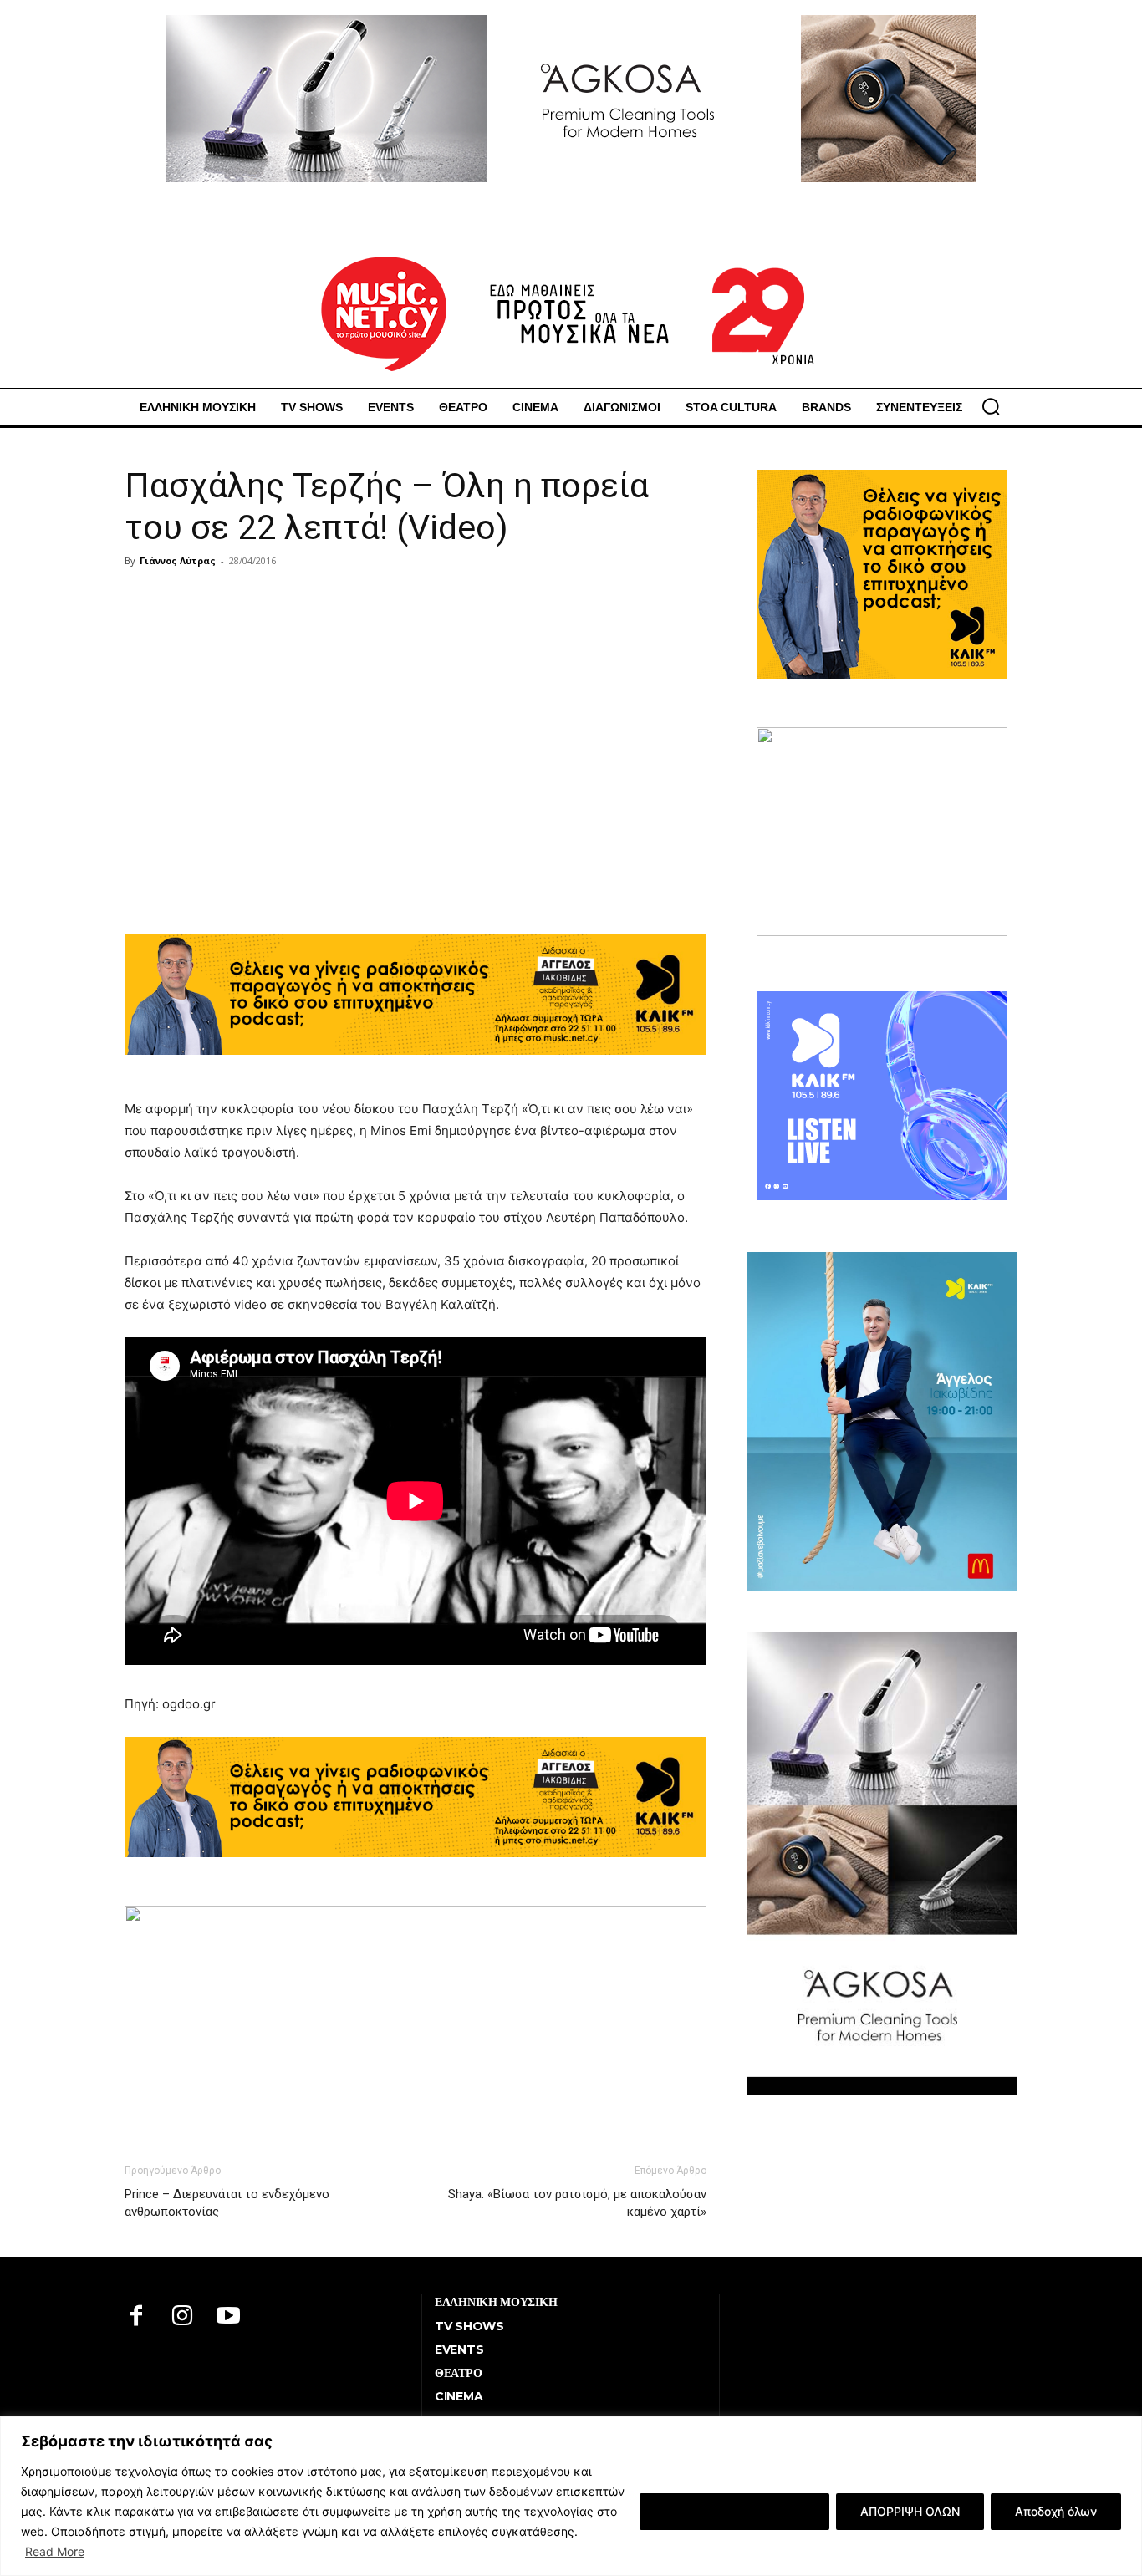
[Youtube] (229, 2317)
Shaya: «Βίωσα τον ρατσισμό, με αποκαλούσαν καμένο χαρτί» (577, 2203)
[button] (991, 406)
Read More (55, 2551)
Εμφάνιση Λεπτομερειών (734, 2511)
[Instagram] (183, 2317)
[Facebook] (137, 2317)
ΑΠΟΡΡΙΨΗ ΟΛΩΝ (910, 2511)
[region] (571, 2496)
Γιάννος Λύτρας (178, 560)
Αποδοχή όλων (1056, 2511)
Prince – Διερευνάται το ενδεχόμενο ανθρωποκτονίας (227, 2203)
